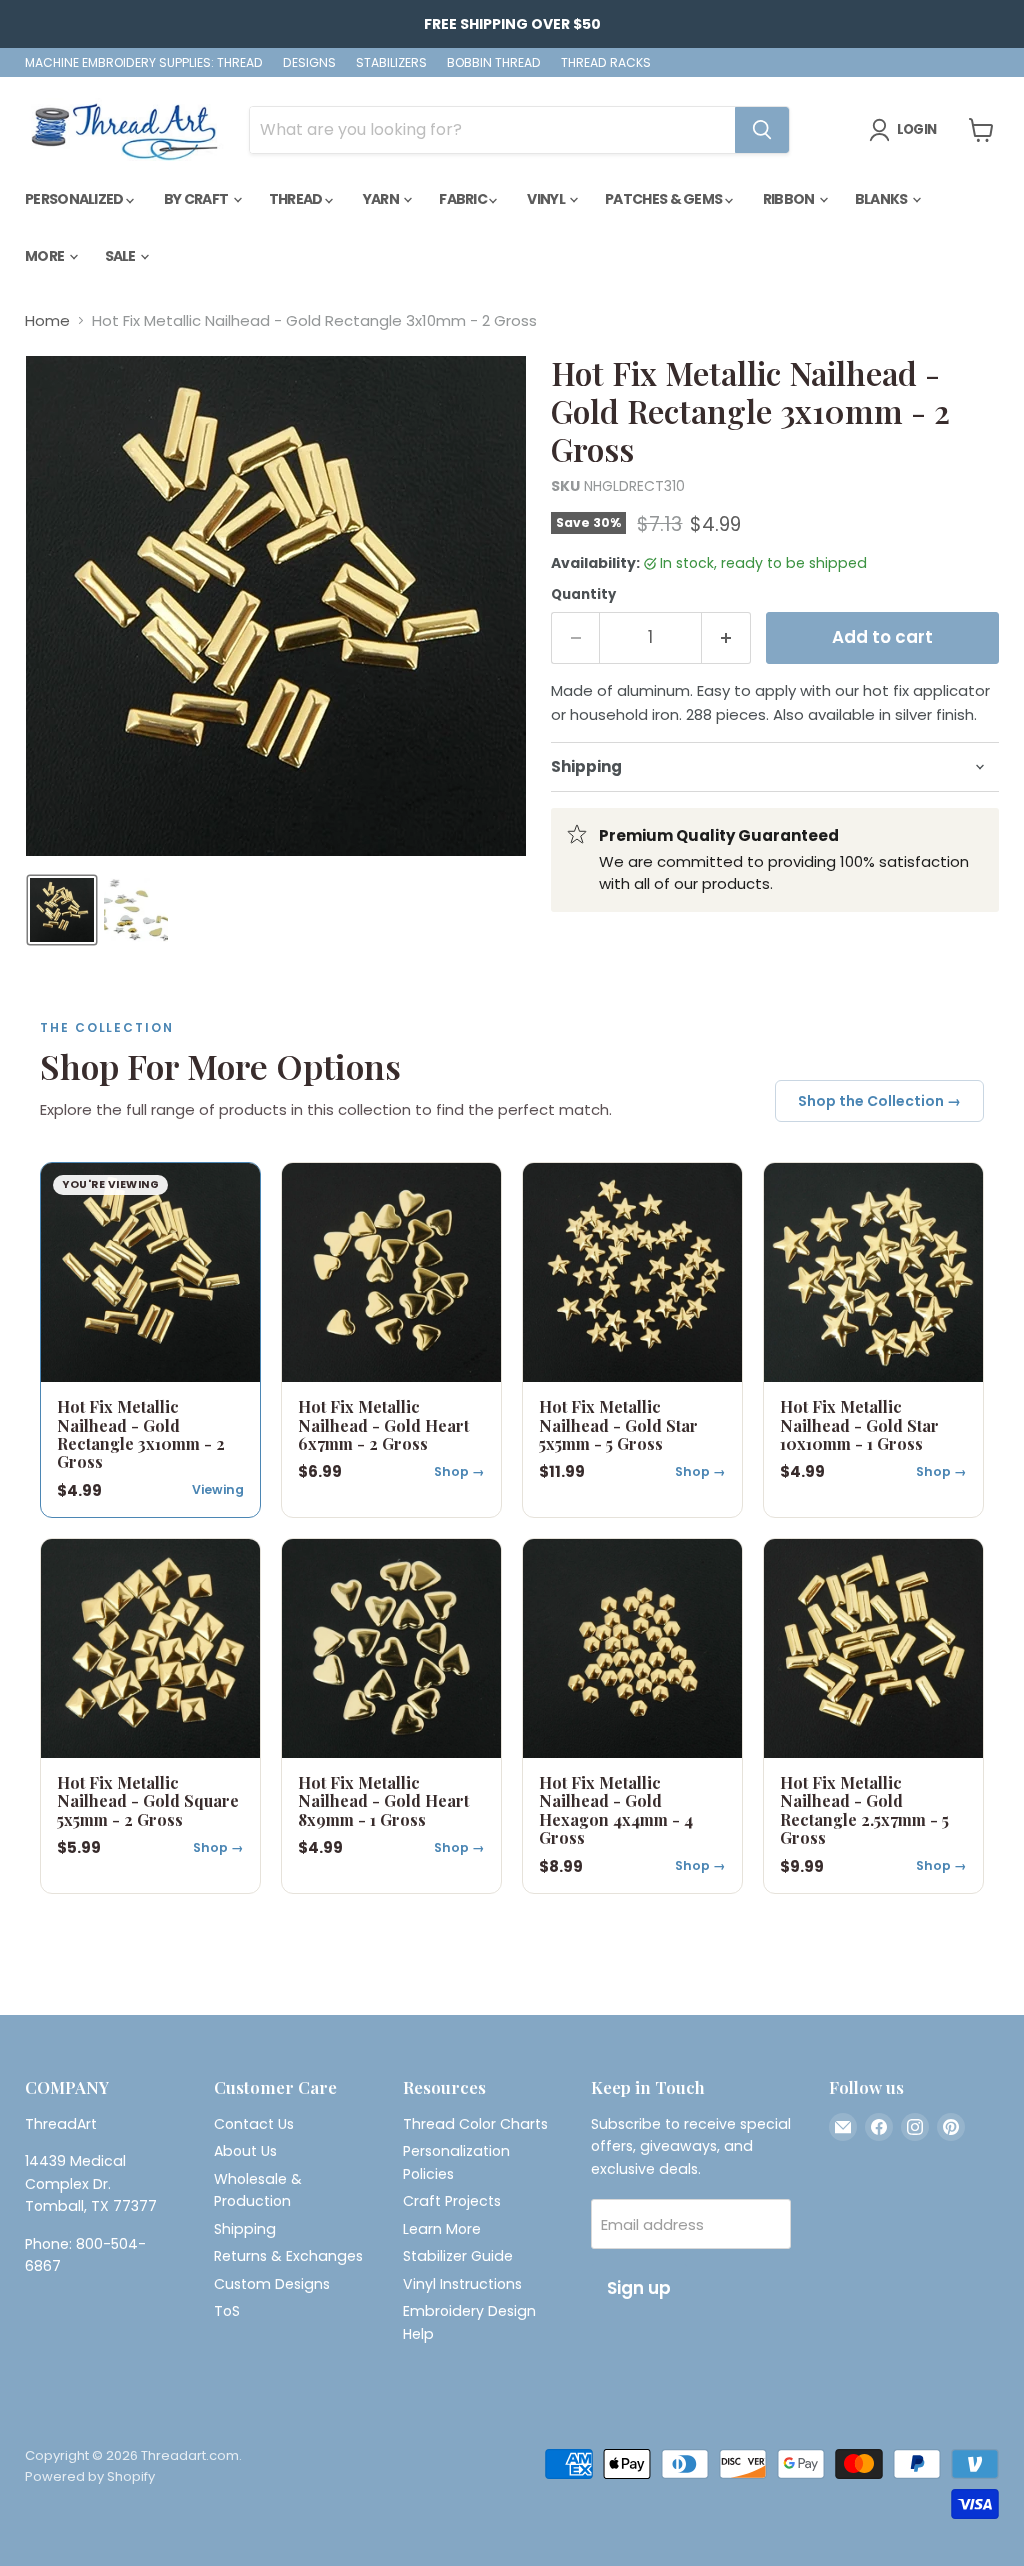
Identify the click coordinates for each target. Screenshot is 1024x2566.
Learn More (442, 2229)
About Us (245, 2151)
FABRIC (464, 199)
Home (47, 320)
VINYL (547, 199)
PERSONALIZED (75, 199)
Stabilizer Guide (458, 2256)
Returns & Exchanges (288, 2256)
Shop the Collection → (879, 1101)
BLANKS (882, 199)
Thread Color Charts (475, 2124)
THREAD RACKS (606, 63)
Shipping (245, 2229)
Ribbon (790, 199)
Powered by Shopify (90, 2476)
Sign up (639, 2288)
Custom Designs (272, 2284)
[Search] (762, 130)
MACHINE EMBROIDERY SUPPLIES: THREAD (144, 63)
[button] (62, 910)
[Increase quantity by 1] (726, 637)
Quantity (583, 594)
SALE (122, 256)
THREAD (297, 199)
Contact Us (254, 2124)
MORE (46, 256)
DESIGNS (309, 63)
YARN (382, 199)
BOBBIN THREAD (494, 63)
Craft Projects (452, 2201)
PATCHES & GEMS (665, 199)
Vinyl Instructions (462, 2284)
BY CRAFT (197, 199)
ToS (227, 2311)
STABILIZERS (391, 63)
